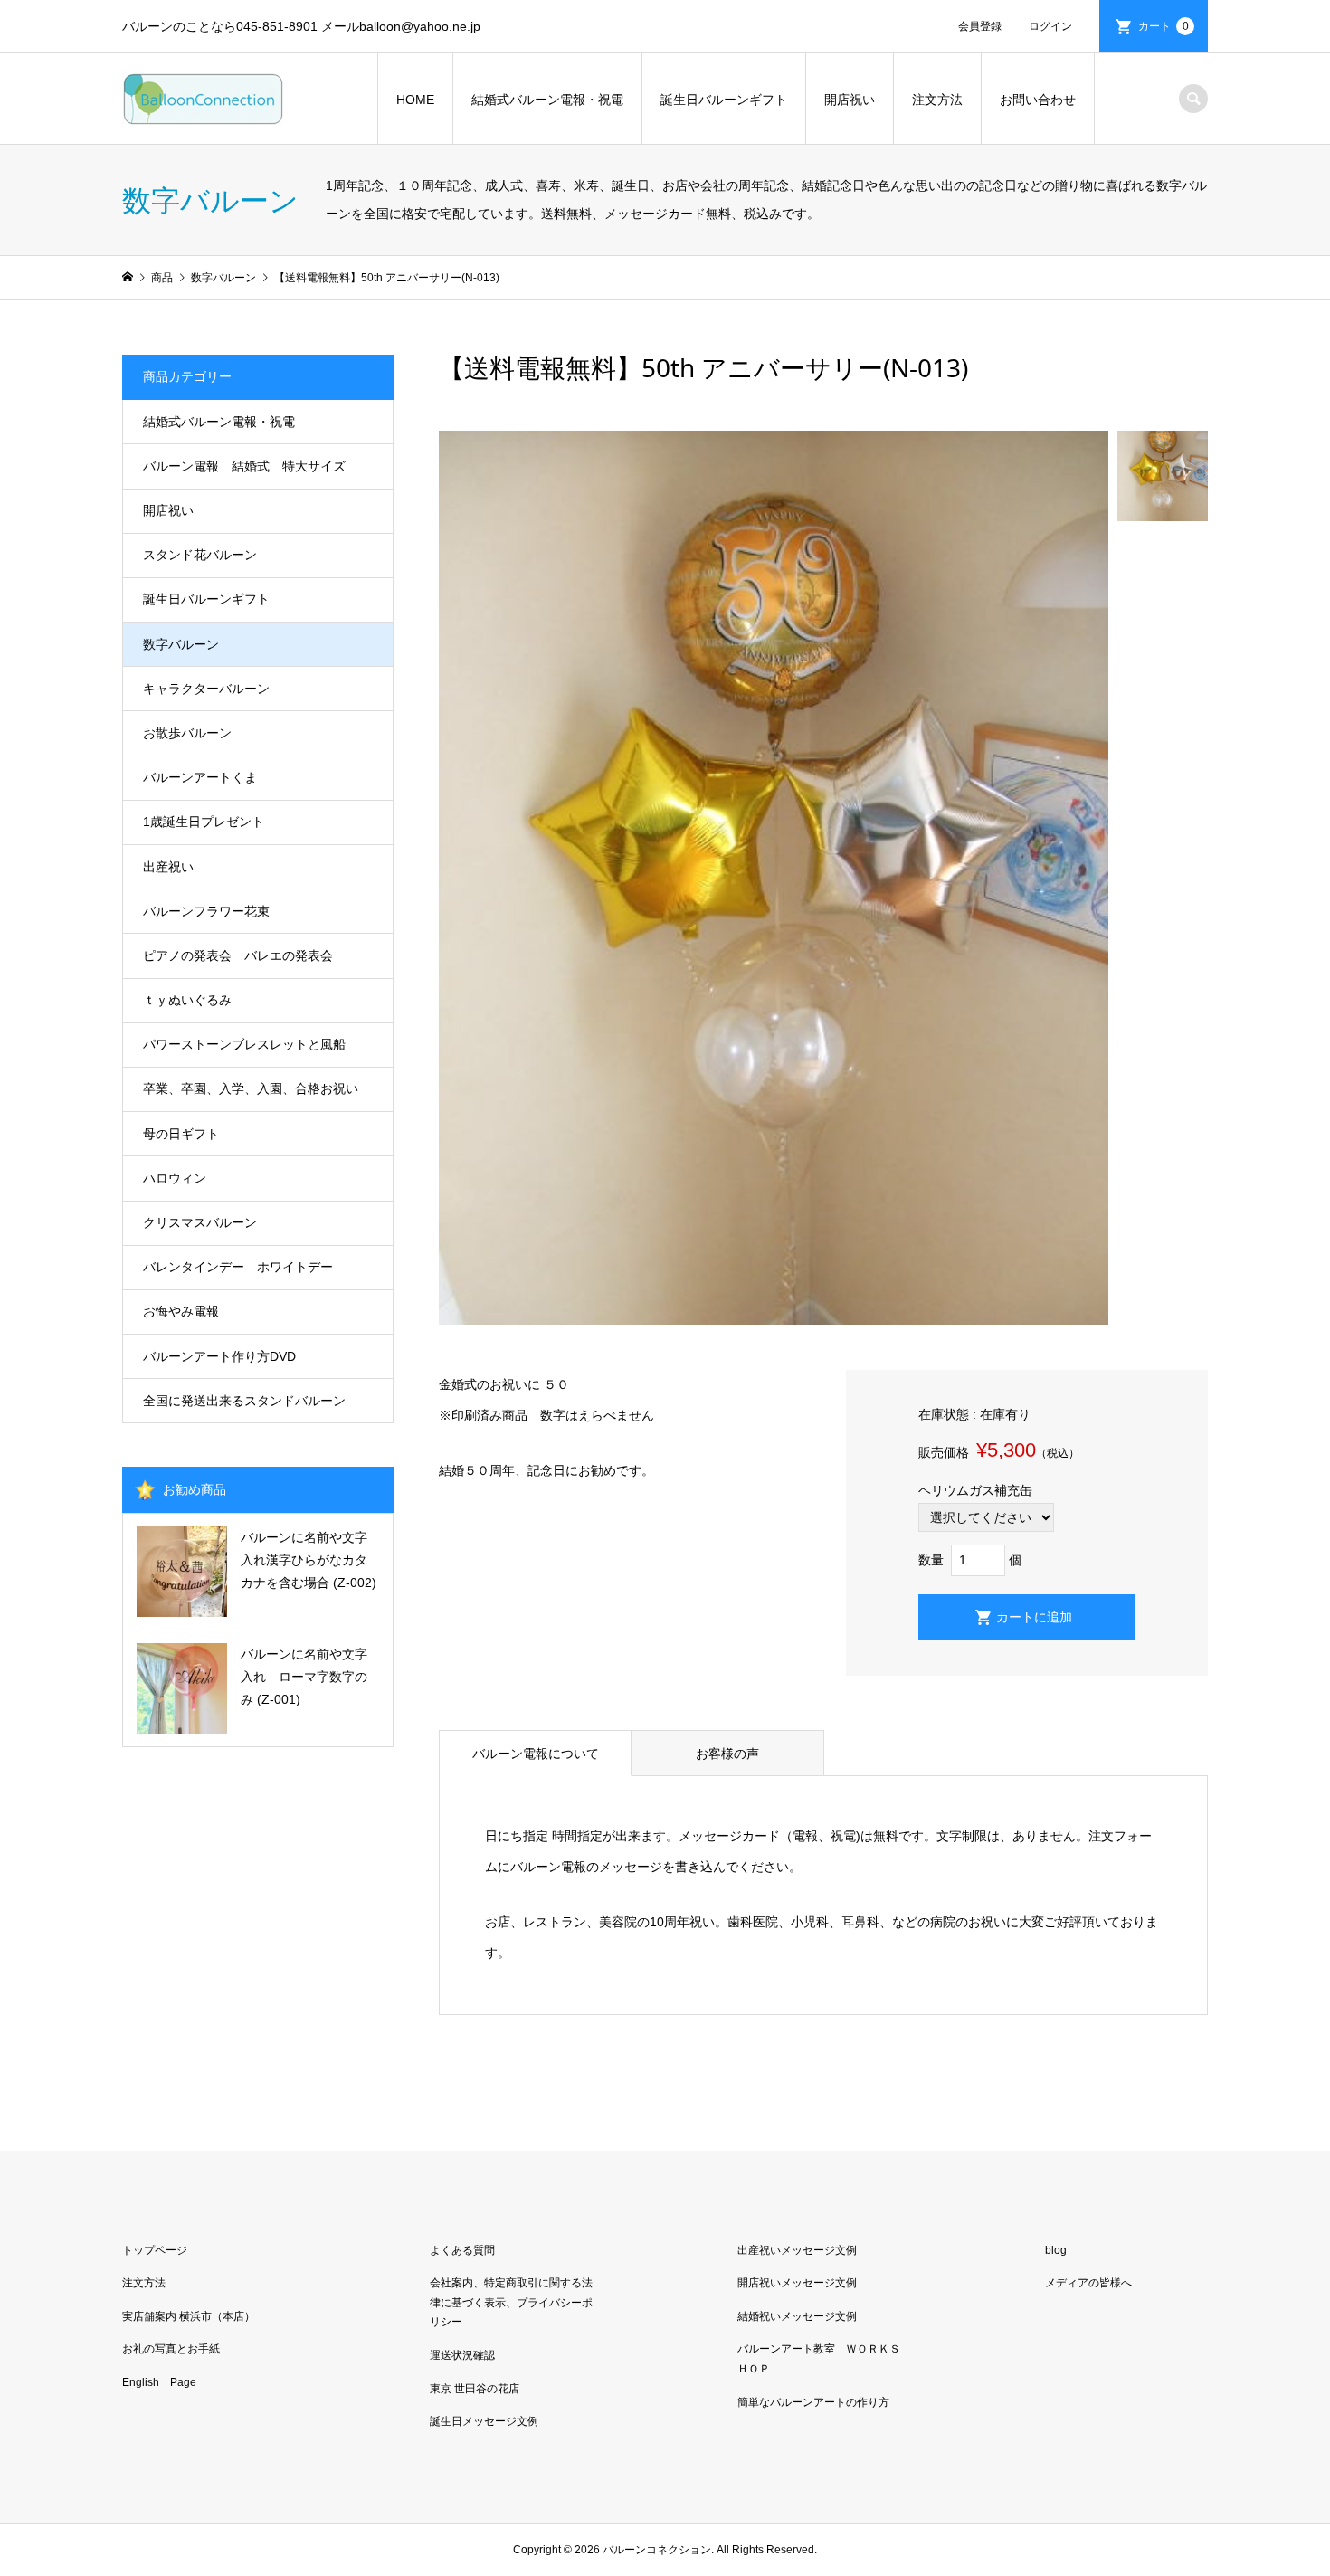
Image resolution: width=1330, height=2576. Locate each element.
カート (1164, 26)
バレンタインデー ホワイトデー (238, 1267)
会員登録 (980, 26)
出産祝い (168, 867)
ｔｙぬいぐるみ (187, 1000)
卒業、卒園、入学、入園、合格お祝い (251, 1088)
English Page (159, 2382)
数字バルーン (181, 644)
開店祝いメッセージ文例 (797, 2283)
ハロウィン (175, 1178)
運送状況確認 (462, 2355)
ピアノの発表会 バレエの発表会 (238, 955)
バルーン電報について (536, 1754)
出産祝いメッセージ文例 (797, 2250)
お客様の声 (727, 1754)
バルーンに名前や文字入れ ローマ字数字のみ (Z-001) (304, 1677)
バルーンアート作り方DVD (219, 1356)
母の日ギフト (181, 1134)
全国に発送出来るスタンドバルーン (244, 1401)
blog (1056, 2250)
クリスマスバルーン (200, 1222)
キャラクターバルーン (206, 689)
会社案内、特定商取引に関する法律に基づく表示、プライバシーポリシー (511, 2302)
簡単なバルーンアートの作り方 (813, 2402)
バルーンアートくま (200, 777)
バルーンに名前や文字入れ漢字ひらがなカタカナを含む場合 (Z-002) (309, 1560)
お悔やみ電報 (181, 1311)
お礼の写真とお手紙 (171, 2349)
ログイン (1050, 26)
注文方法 (937, 100)
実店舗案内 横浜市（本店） (189, 2316)
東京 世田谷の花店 (475, 2389)
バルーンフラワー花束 (206, 911)
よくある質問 (462, 2250)
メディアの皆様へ (1088, 2283)
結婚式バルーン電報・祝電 (547, 100)
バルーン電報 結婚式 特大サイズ (244, 466)
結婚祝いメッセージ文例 (797, 2316)
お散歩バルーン (187, 733)
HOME (415, 100)
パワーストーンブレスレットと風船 (244, 1044)
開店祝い (850, 100)
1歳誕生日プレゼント (204, 822)
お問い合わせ (1038, 100)
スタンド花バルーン (200, 555)
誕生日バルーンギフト (724, 100)
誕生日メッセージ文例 (484, 2421)
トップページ (155, 2250)
